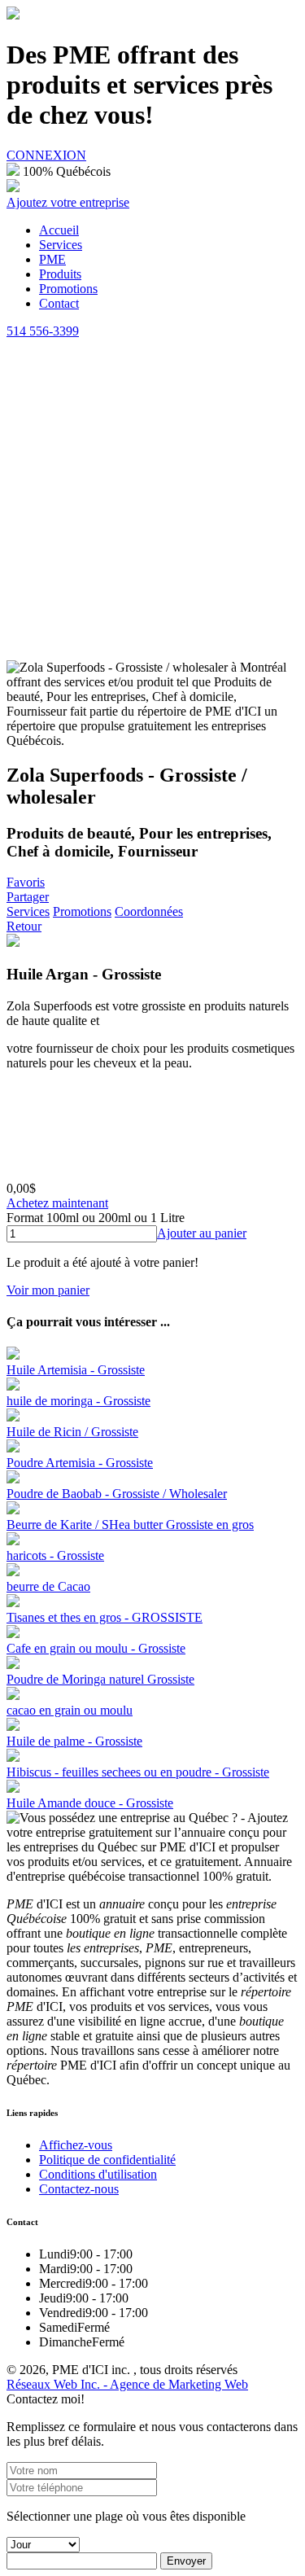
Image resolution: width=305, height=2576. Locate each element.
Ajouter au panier (202, 1233)
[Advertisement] (152, 499)
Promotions (82, 911)
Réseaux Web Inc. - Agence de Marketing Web (127, 2384)
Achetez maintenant (57, 1203)
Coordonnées (149, 911)
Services (28, 911)
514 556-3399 (43, 331)
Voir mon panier (48, 1290)
